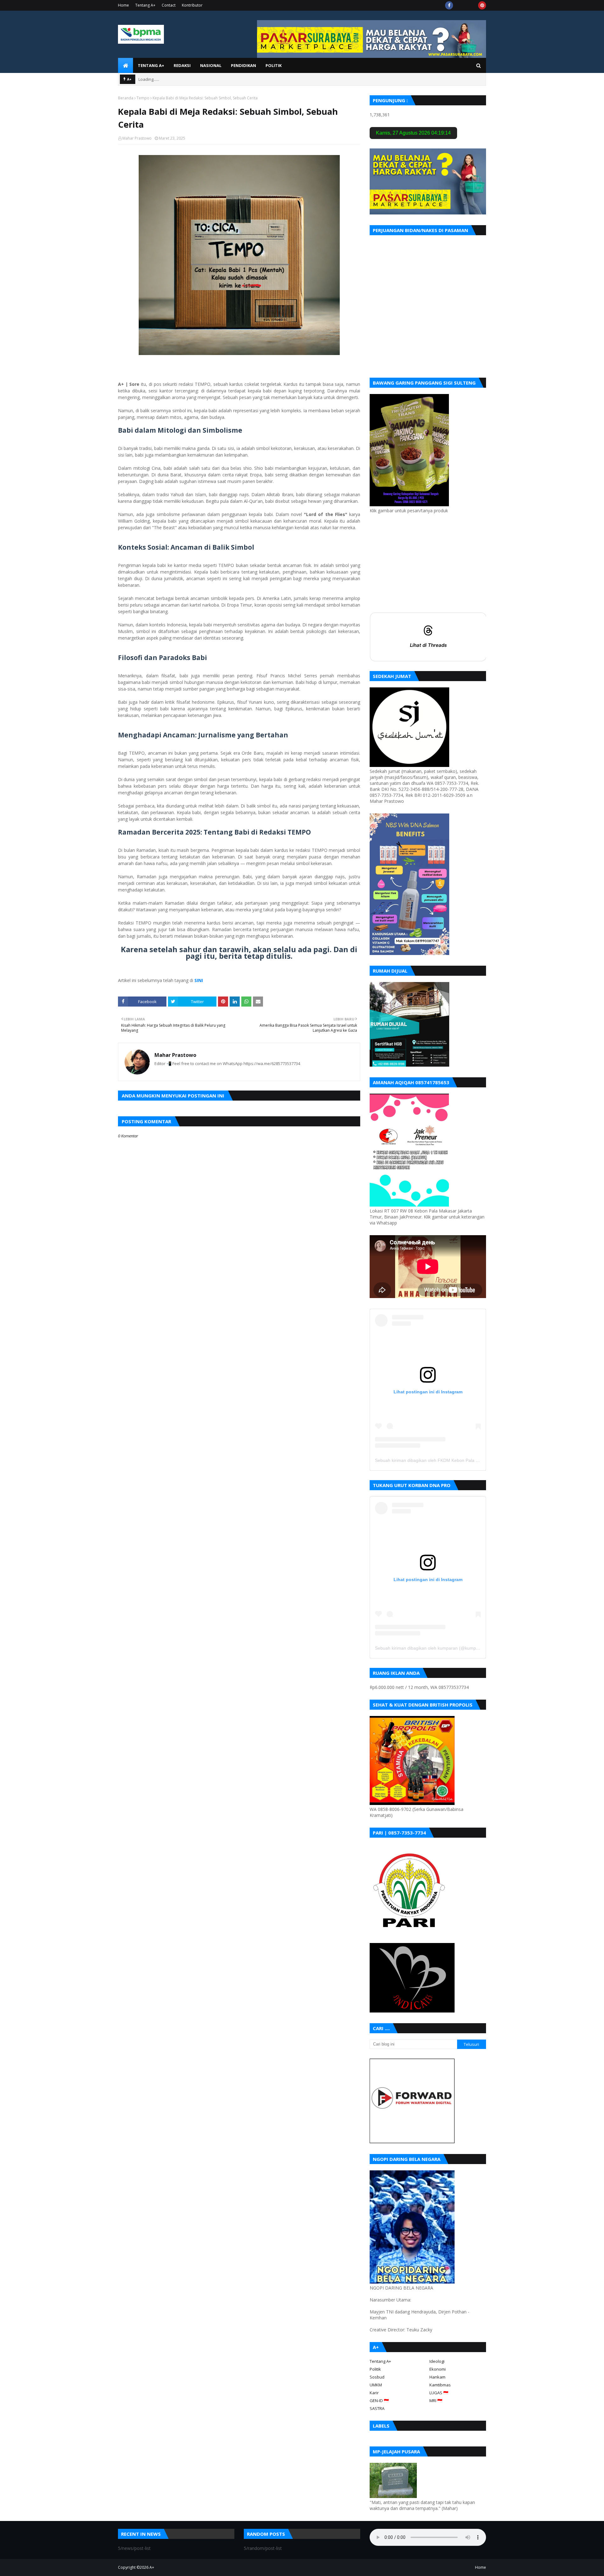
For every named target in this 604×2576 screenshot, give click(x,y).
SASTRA (377, 2408)
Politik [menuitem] (274, 65)
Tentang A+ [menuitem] (151, 65)
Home (123, 5)
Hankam (437, 2377)
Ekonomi (438, 2369)
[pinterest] (482, 5)
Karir (374, 2393)
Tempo (143, 98)
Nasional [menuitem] (211, 65)
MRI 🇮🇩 (436, 2401)
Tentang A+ (145, 5)
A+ (152, 2567)
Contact (169, 5)
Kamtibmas (440, 2385)
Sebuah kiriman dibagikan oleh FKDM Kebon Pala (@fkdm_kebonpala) (446, 1460)
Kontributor (192, 5)
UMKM (376, 2385)
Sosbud (377, 2377)
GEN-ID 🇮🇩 (379, 2401)
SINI (199, 980)
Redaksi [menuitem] (182, 65)
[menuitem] (126, 65)
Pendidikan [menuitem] (243, 65)
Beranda (126, 98)
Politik (375, 2369)
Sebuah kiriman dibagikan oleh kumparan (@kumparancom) (435, 1648)
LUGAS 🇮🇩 (439, 2393)
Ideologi (437, 2361)
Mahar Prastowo (137, 138)
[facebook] (449, 5)
